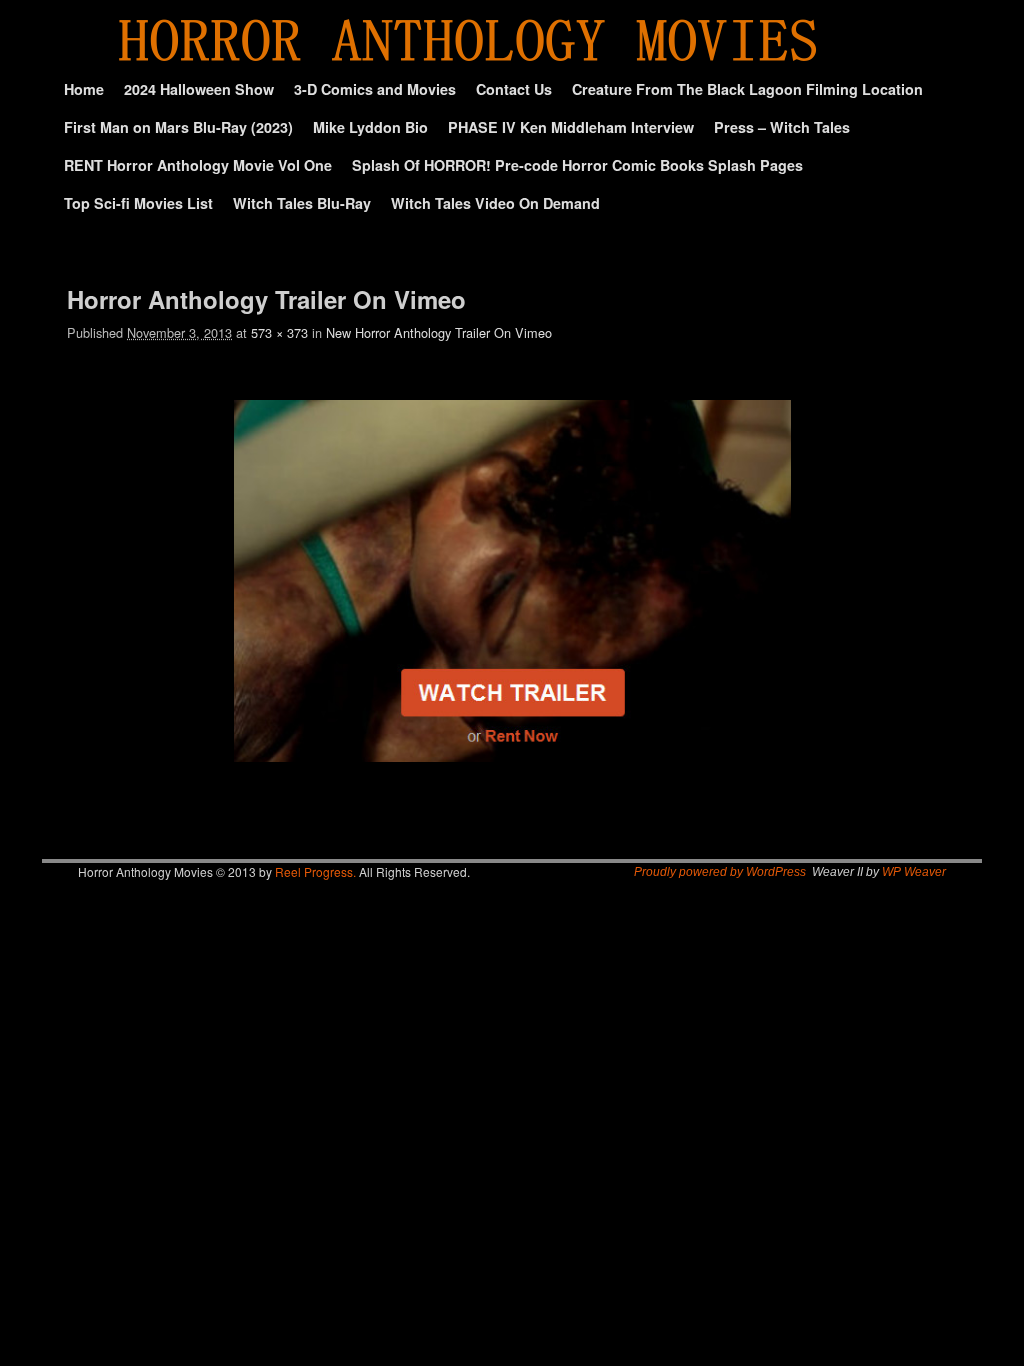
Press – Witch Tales (782, 127)
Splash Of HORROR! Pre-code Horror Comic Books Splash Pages (577, 165)
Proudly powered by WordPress (720, 872)
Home (84, 89)
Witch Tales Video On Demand (495, 203)
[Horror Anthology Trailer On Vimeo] (512, 581)
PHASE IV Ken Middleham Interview (571, 127)
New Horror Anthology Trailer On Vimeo (439, 332)
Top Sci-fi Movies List (138, 203)
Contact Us (514, 89)
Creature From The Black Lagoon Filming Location (747, 89)
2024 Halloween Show (199, 89)
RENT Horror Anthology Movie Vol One (198, 165)
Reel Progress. (315, 871)
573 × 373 (279, 332)
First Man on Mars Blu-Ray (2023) (178, 127)
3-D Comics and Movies (375, 89)
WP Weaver (914, 872)
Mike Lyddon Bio (370, 127)
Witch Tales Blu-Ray (302, 203)
